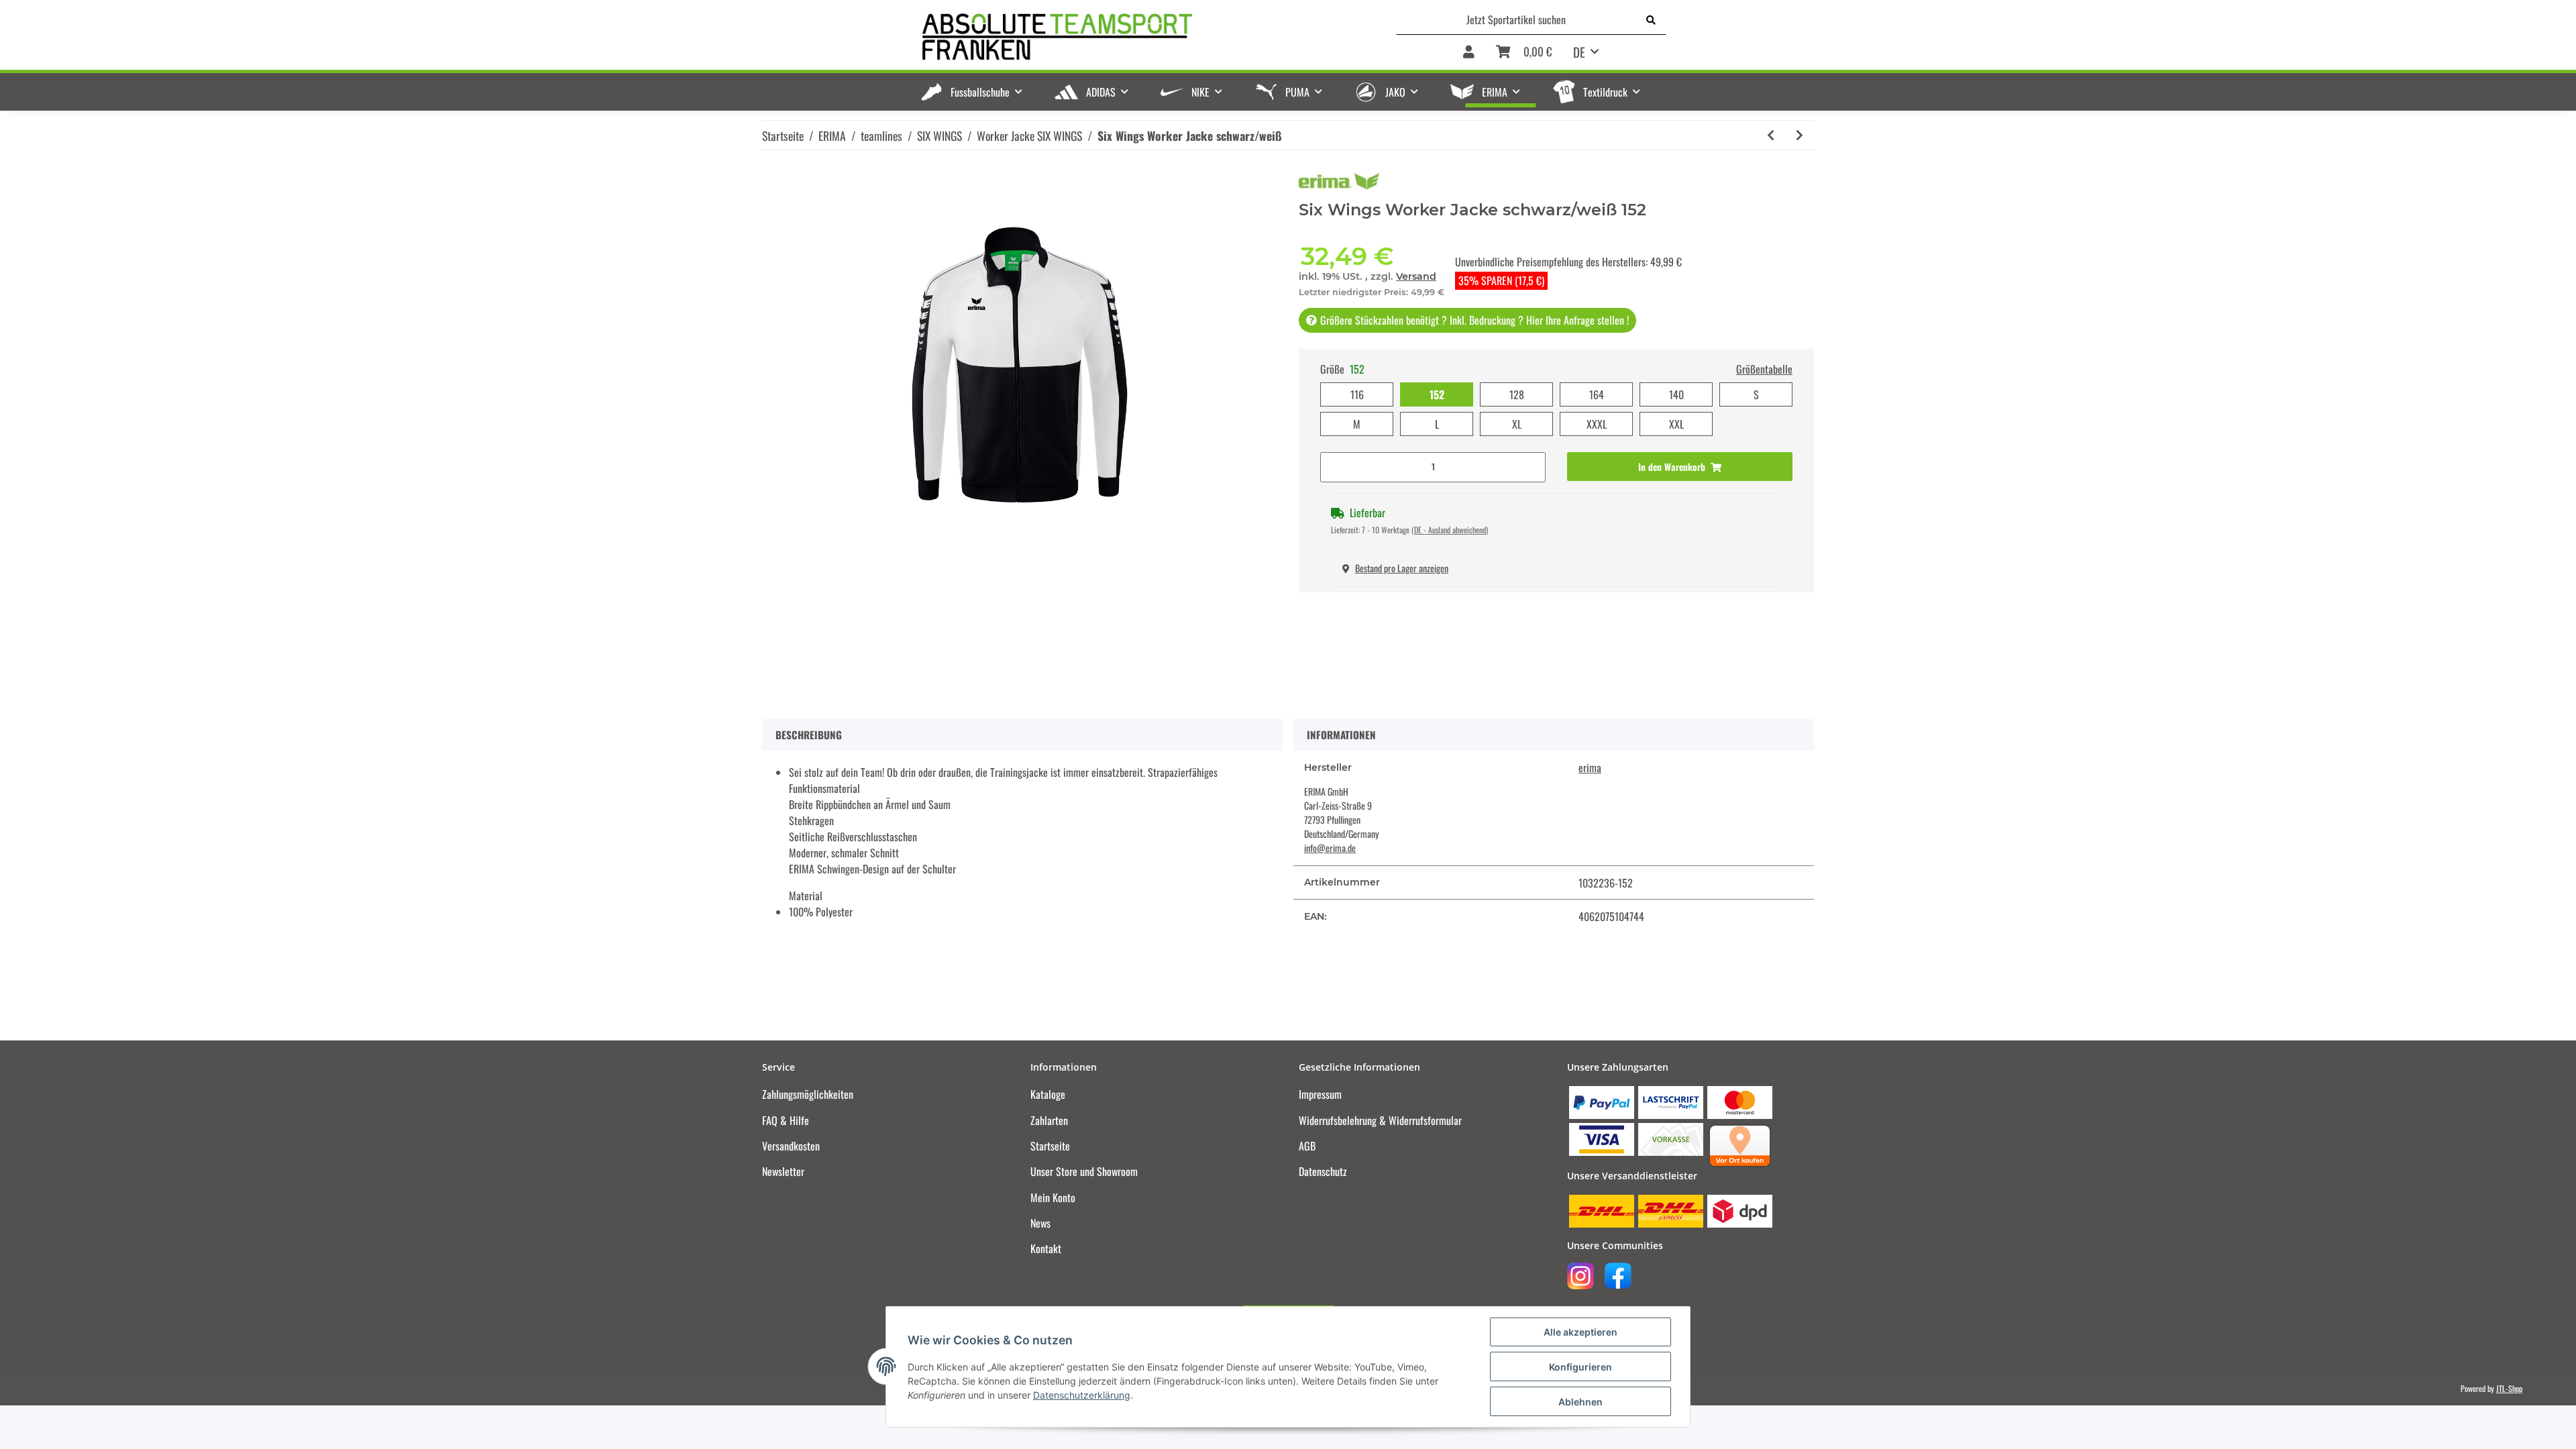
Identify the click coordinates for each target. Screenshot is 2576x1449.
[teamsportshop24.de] (1127, 37)
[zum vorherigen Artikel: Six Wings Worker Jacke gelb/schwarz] (1771, 135)
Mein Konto (1053, 1197)
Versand (1416, 276)
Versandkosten (791, 1146)
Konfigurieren (1580, 1367)
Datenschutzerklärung (1082, 1395)
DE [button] (1579, 52)
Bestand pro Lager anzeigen (1402, 568)
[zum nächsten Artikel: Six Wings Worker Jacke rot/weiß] (1800, 135)
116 (1357, 394)
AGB (1307, 1146)
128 (1517, 394)
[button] (1469, 53)
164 (1597, 394)
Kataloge (1048, 1094)
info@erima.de (1330, 848)
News (1040, 1223)
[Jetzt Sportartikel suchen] (1651, 19)
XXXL (1597, 424)
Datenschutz (1323, 1171)
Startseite (1050, 1146)
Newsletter (783, 1171)
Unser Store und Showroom (1084, 1171)
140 (1676, 394)
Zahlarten (1049, 1120)
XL (1517, 424)
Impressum (1320, 1094)
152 (1437, 394)
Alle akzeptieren (1580, 1332)
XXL (1676, 424)
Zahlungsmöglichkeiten (808, 1094)
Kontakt (1046, 1248)
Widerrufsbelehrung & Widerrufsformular (1380, 1120)
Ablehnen (1580, 1402)
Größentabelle (1764, 369)
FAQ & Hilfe (786, 1120)
